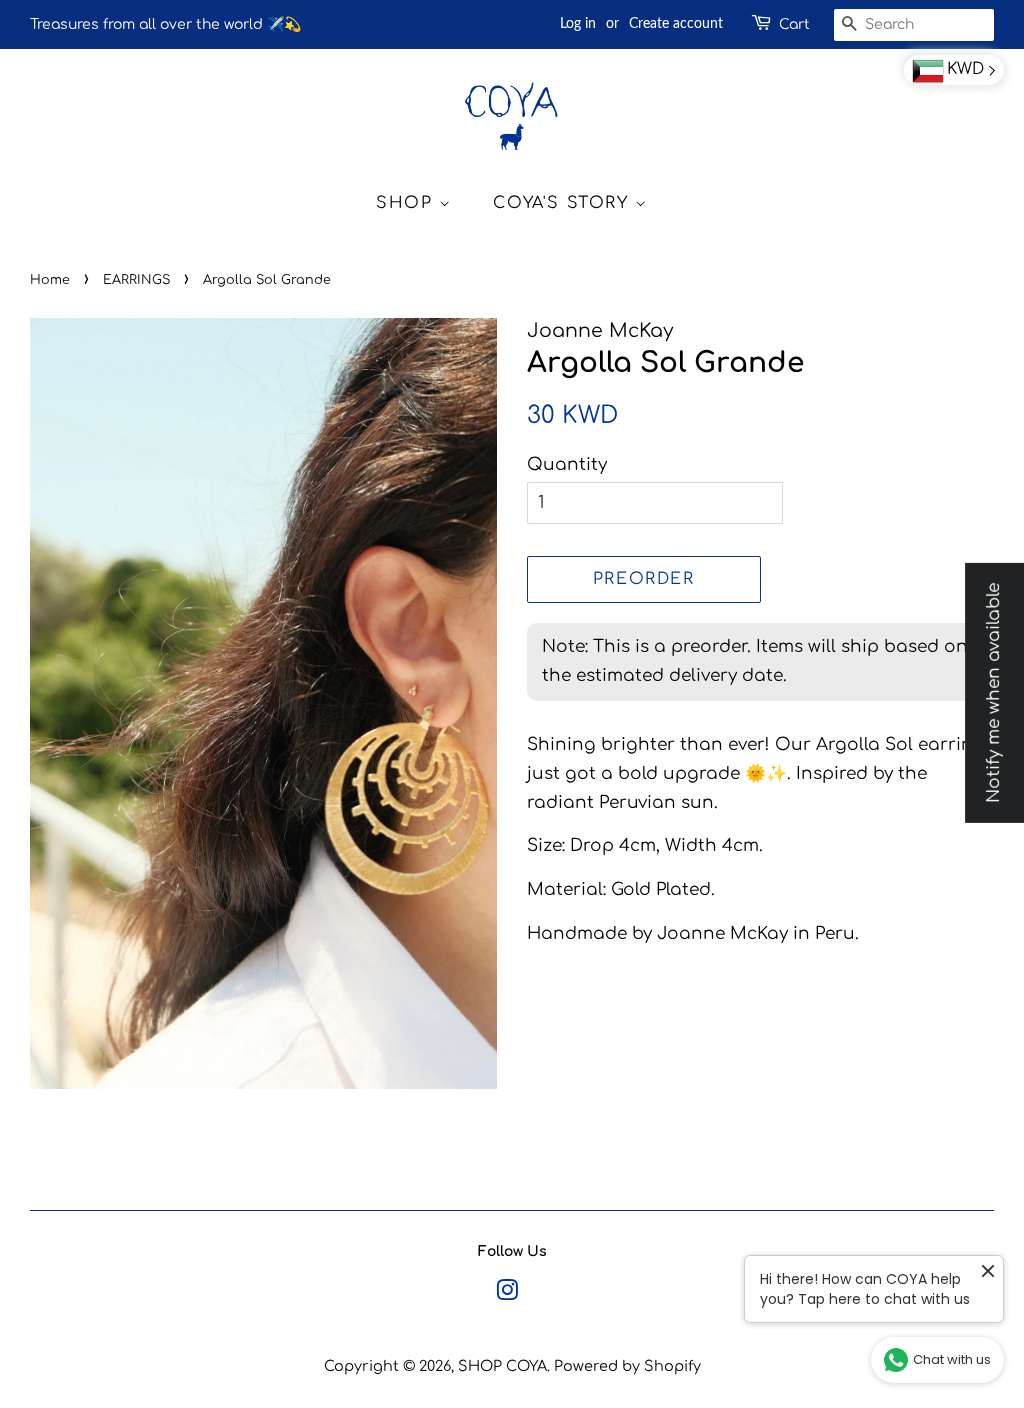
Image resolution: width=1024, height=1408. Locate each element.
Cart (794, 24)
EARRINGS (136, 280)
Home (50, 280)
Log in (578, 24)
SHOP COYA (502, 1366)
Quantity (567, 464)
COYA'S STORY (564, 203)
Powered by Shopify (627, 1366)
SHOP (407, 203)
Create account (676, 24)
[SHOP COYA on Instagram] (507, 1294)
